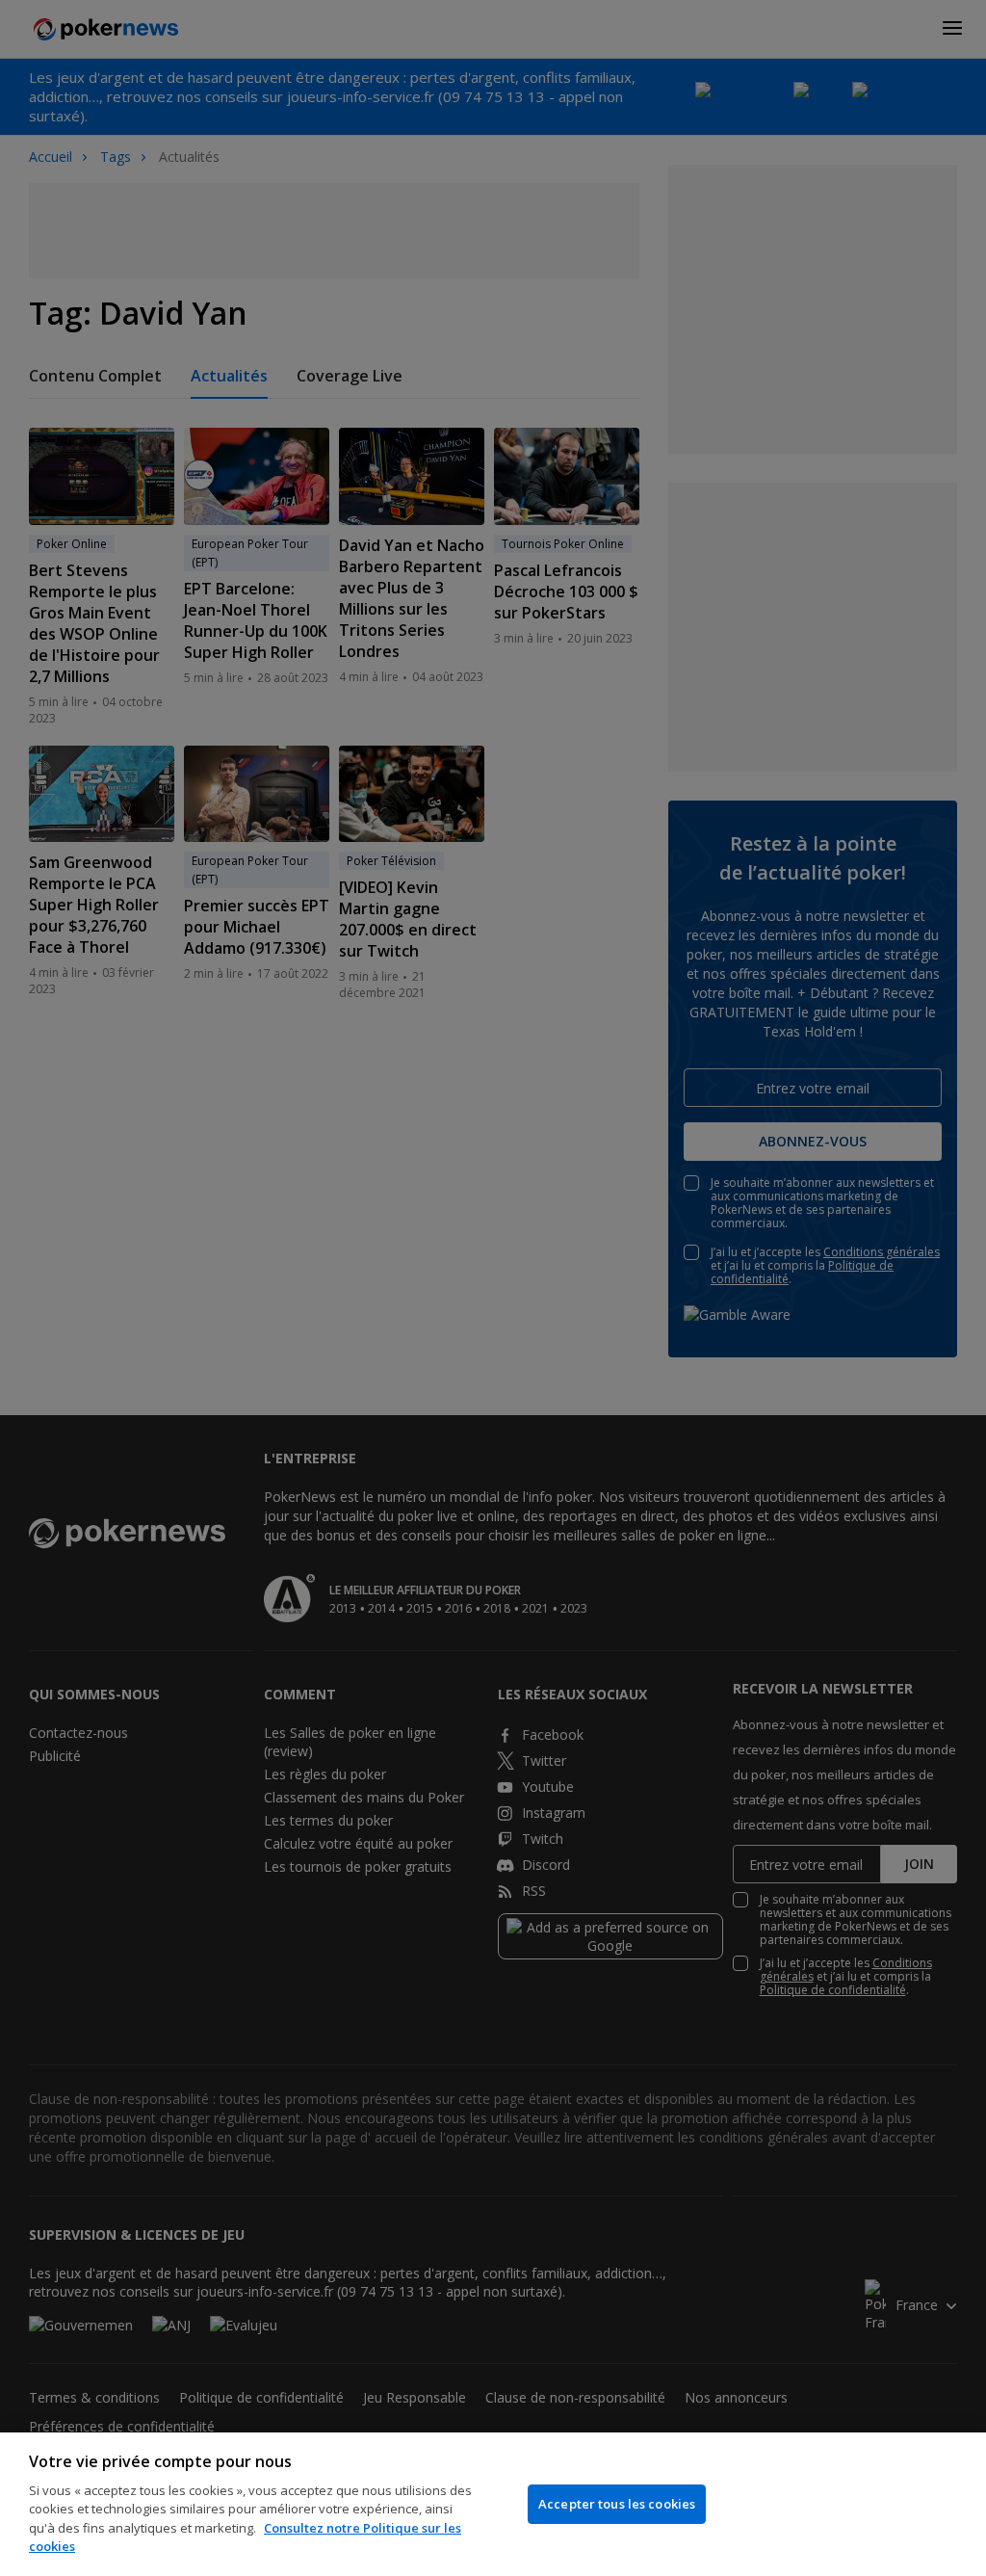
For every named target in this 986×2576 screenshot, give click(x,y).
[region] (493, 2504)
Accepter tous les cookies (617, 2504)
